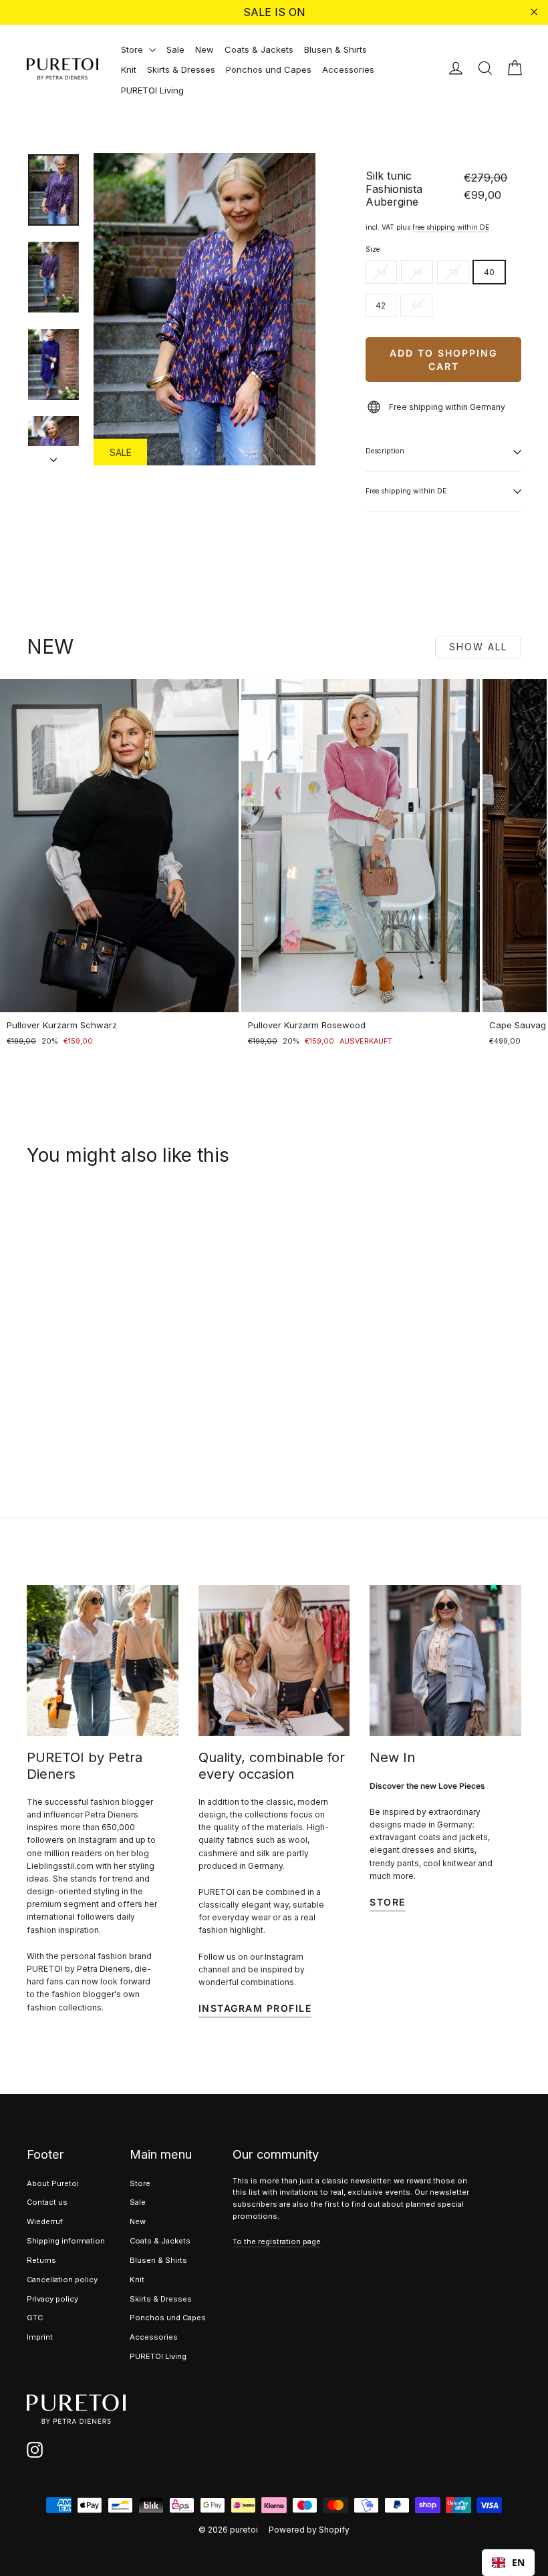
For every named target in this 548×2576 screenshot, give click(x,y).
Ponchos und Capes (269, 69)
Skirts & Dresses (181, 69)
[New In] (445, 1661)
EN (518, 2562)
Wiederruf (45, 2221)
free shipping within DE (451, 227)
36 (417, 272)
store (388, 1902)
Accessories (348, 69)
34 (381, 272)
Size (373, 250)
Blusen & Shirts (335, 49)
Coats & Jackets (259, 49)
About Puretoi (53, 2183)
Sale (175, 49)
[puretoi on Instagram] (35, 2450)
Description (385, 451)
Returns (41, 2260)
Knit (129, 69)
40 (489, 272)
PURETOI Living (152, 90)
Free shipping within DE (406, 491)
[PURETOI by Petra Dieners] (103, 1661)
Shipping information (66, 2241)
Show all (478, 647)
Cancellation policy (62, 2280)
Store (133, 49)
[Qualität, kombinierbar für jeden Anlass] (274, 1661)
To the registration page (277, 2241)
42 (381, 305)
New (204, 49)
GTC (35, 2318)
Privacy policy (52, 2299)
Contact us (47, 2202)
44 (416, 305)
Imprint (40, 2337)
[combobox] (508, 2563)
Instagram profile (255, 2008)
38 (453, 272)
